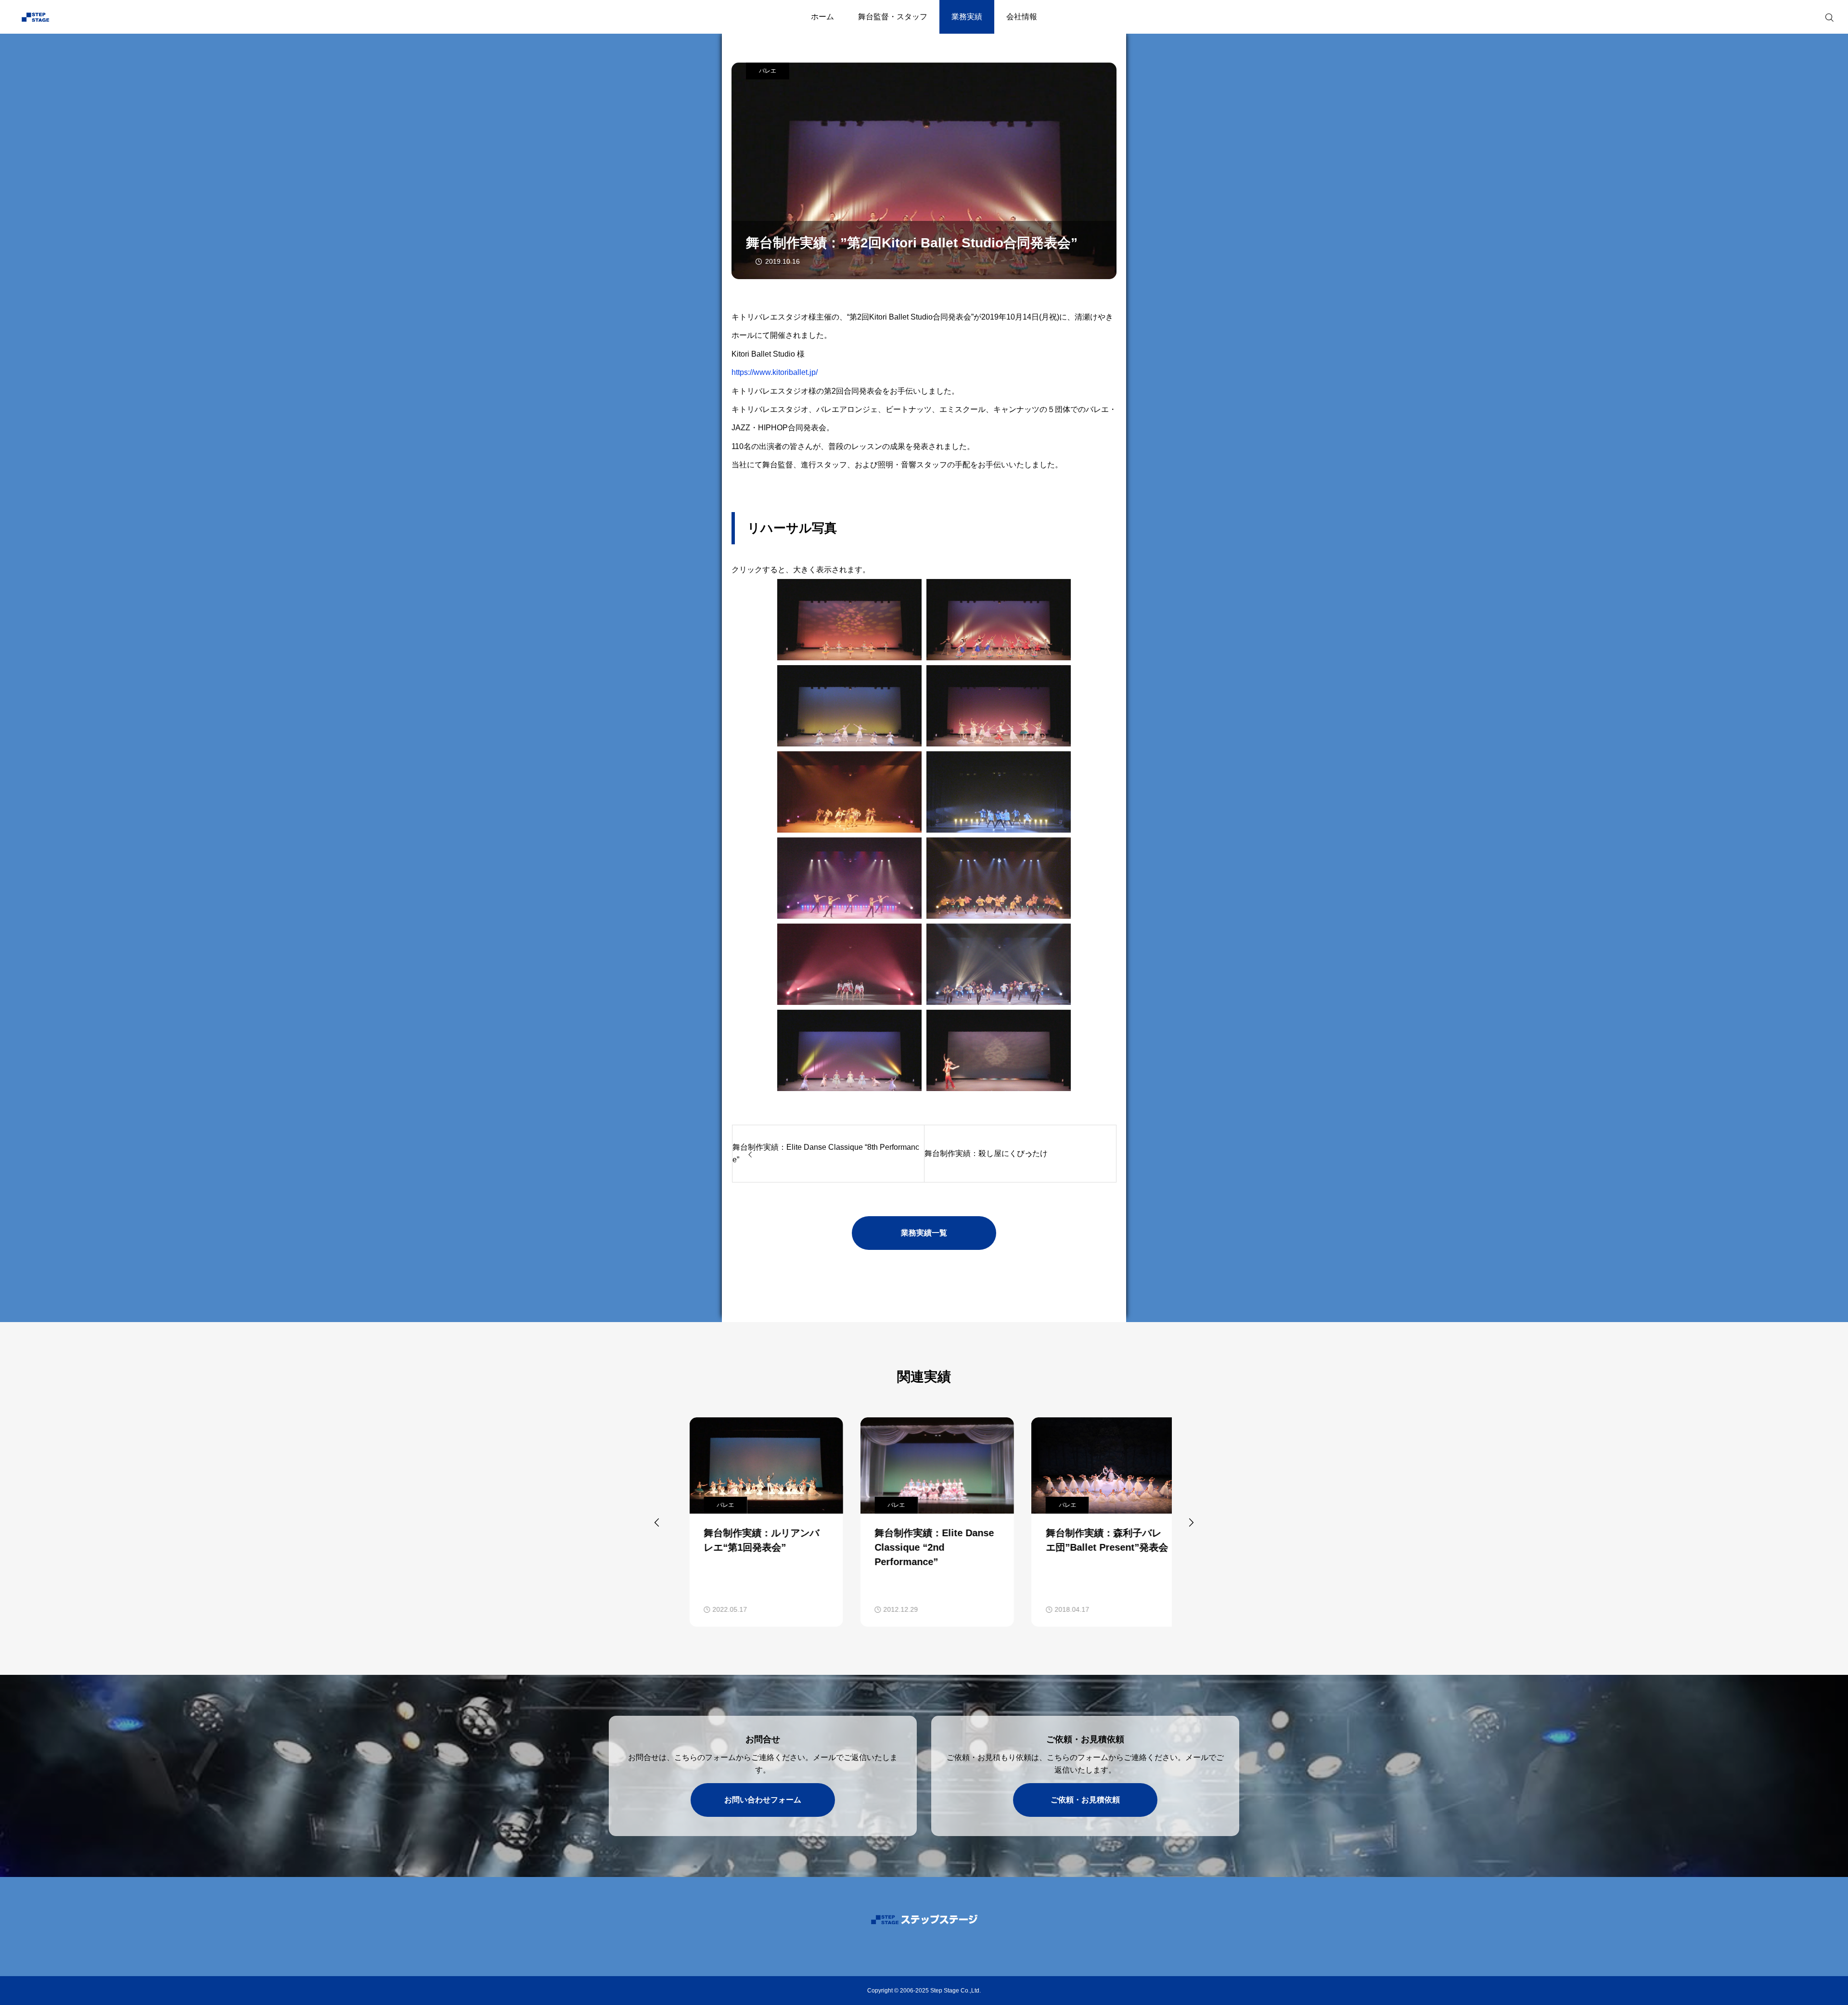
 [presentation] (1191, 1522)
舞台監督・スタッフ (893, 17)
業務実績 (967, 17)
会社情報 (1022, 17)
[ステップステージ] (75, 17)
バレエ (768, 71)
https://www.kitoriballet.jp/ (775, 372)
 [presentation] (657, 1522)
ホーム (822, 17)
